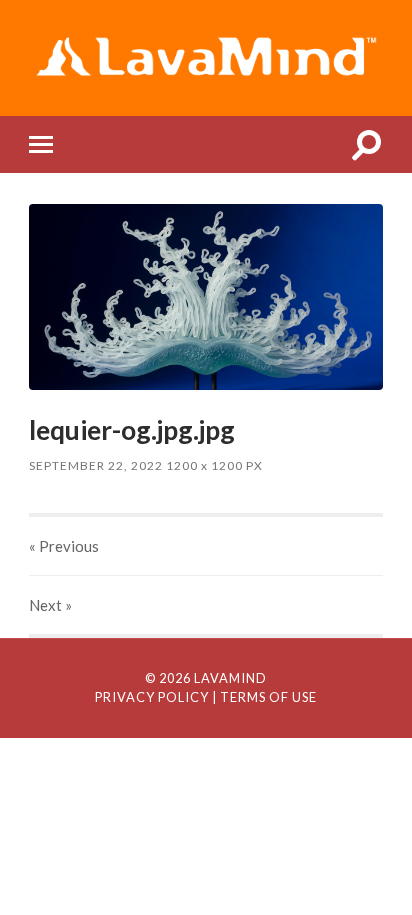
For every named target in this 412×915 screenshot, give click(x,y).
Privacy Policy (152, 697)
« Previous (64, 546)
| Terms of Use (264, 697)
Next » (50, 605)
